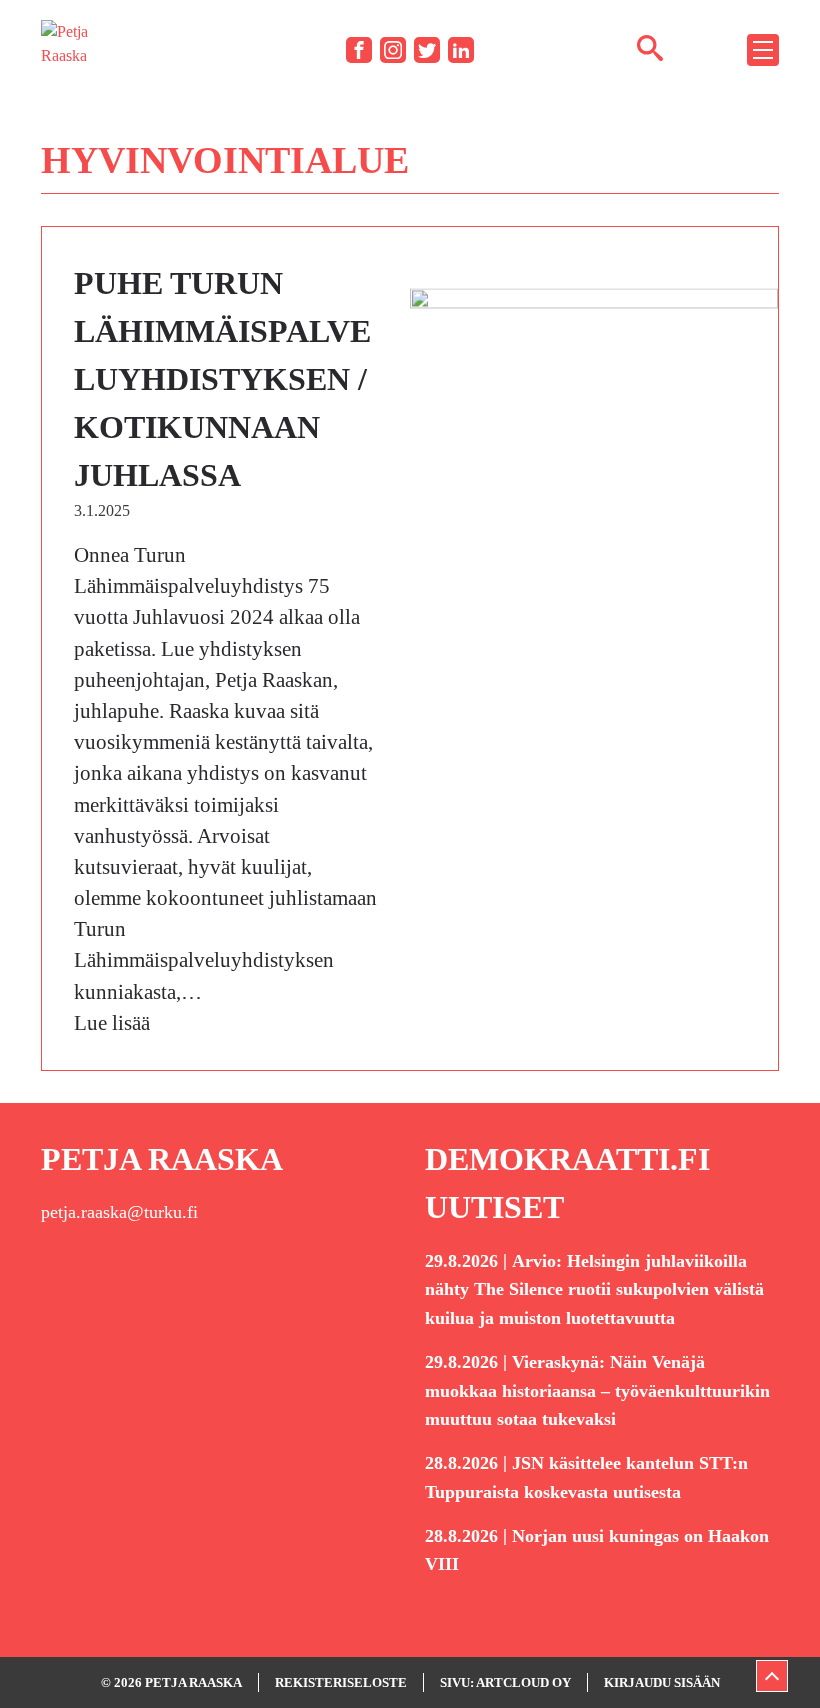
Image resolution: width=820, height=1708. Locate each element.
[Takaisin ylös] (772, 1676)
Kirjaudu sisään (662, 1682)
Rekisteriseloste (341, 1682)
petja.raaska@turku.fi (119, 1212)
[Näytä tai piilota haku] (650, 47)
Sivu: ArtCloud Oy (505, 1682)
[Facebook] (359, 50)
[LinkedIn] (461, 50)
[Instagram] (393, 50)
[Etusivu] (71, 48)
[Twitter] (427, 50)
